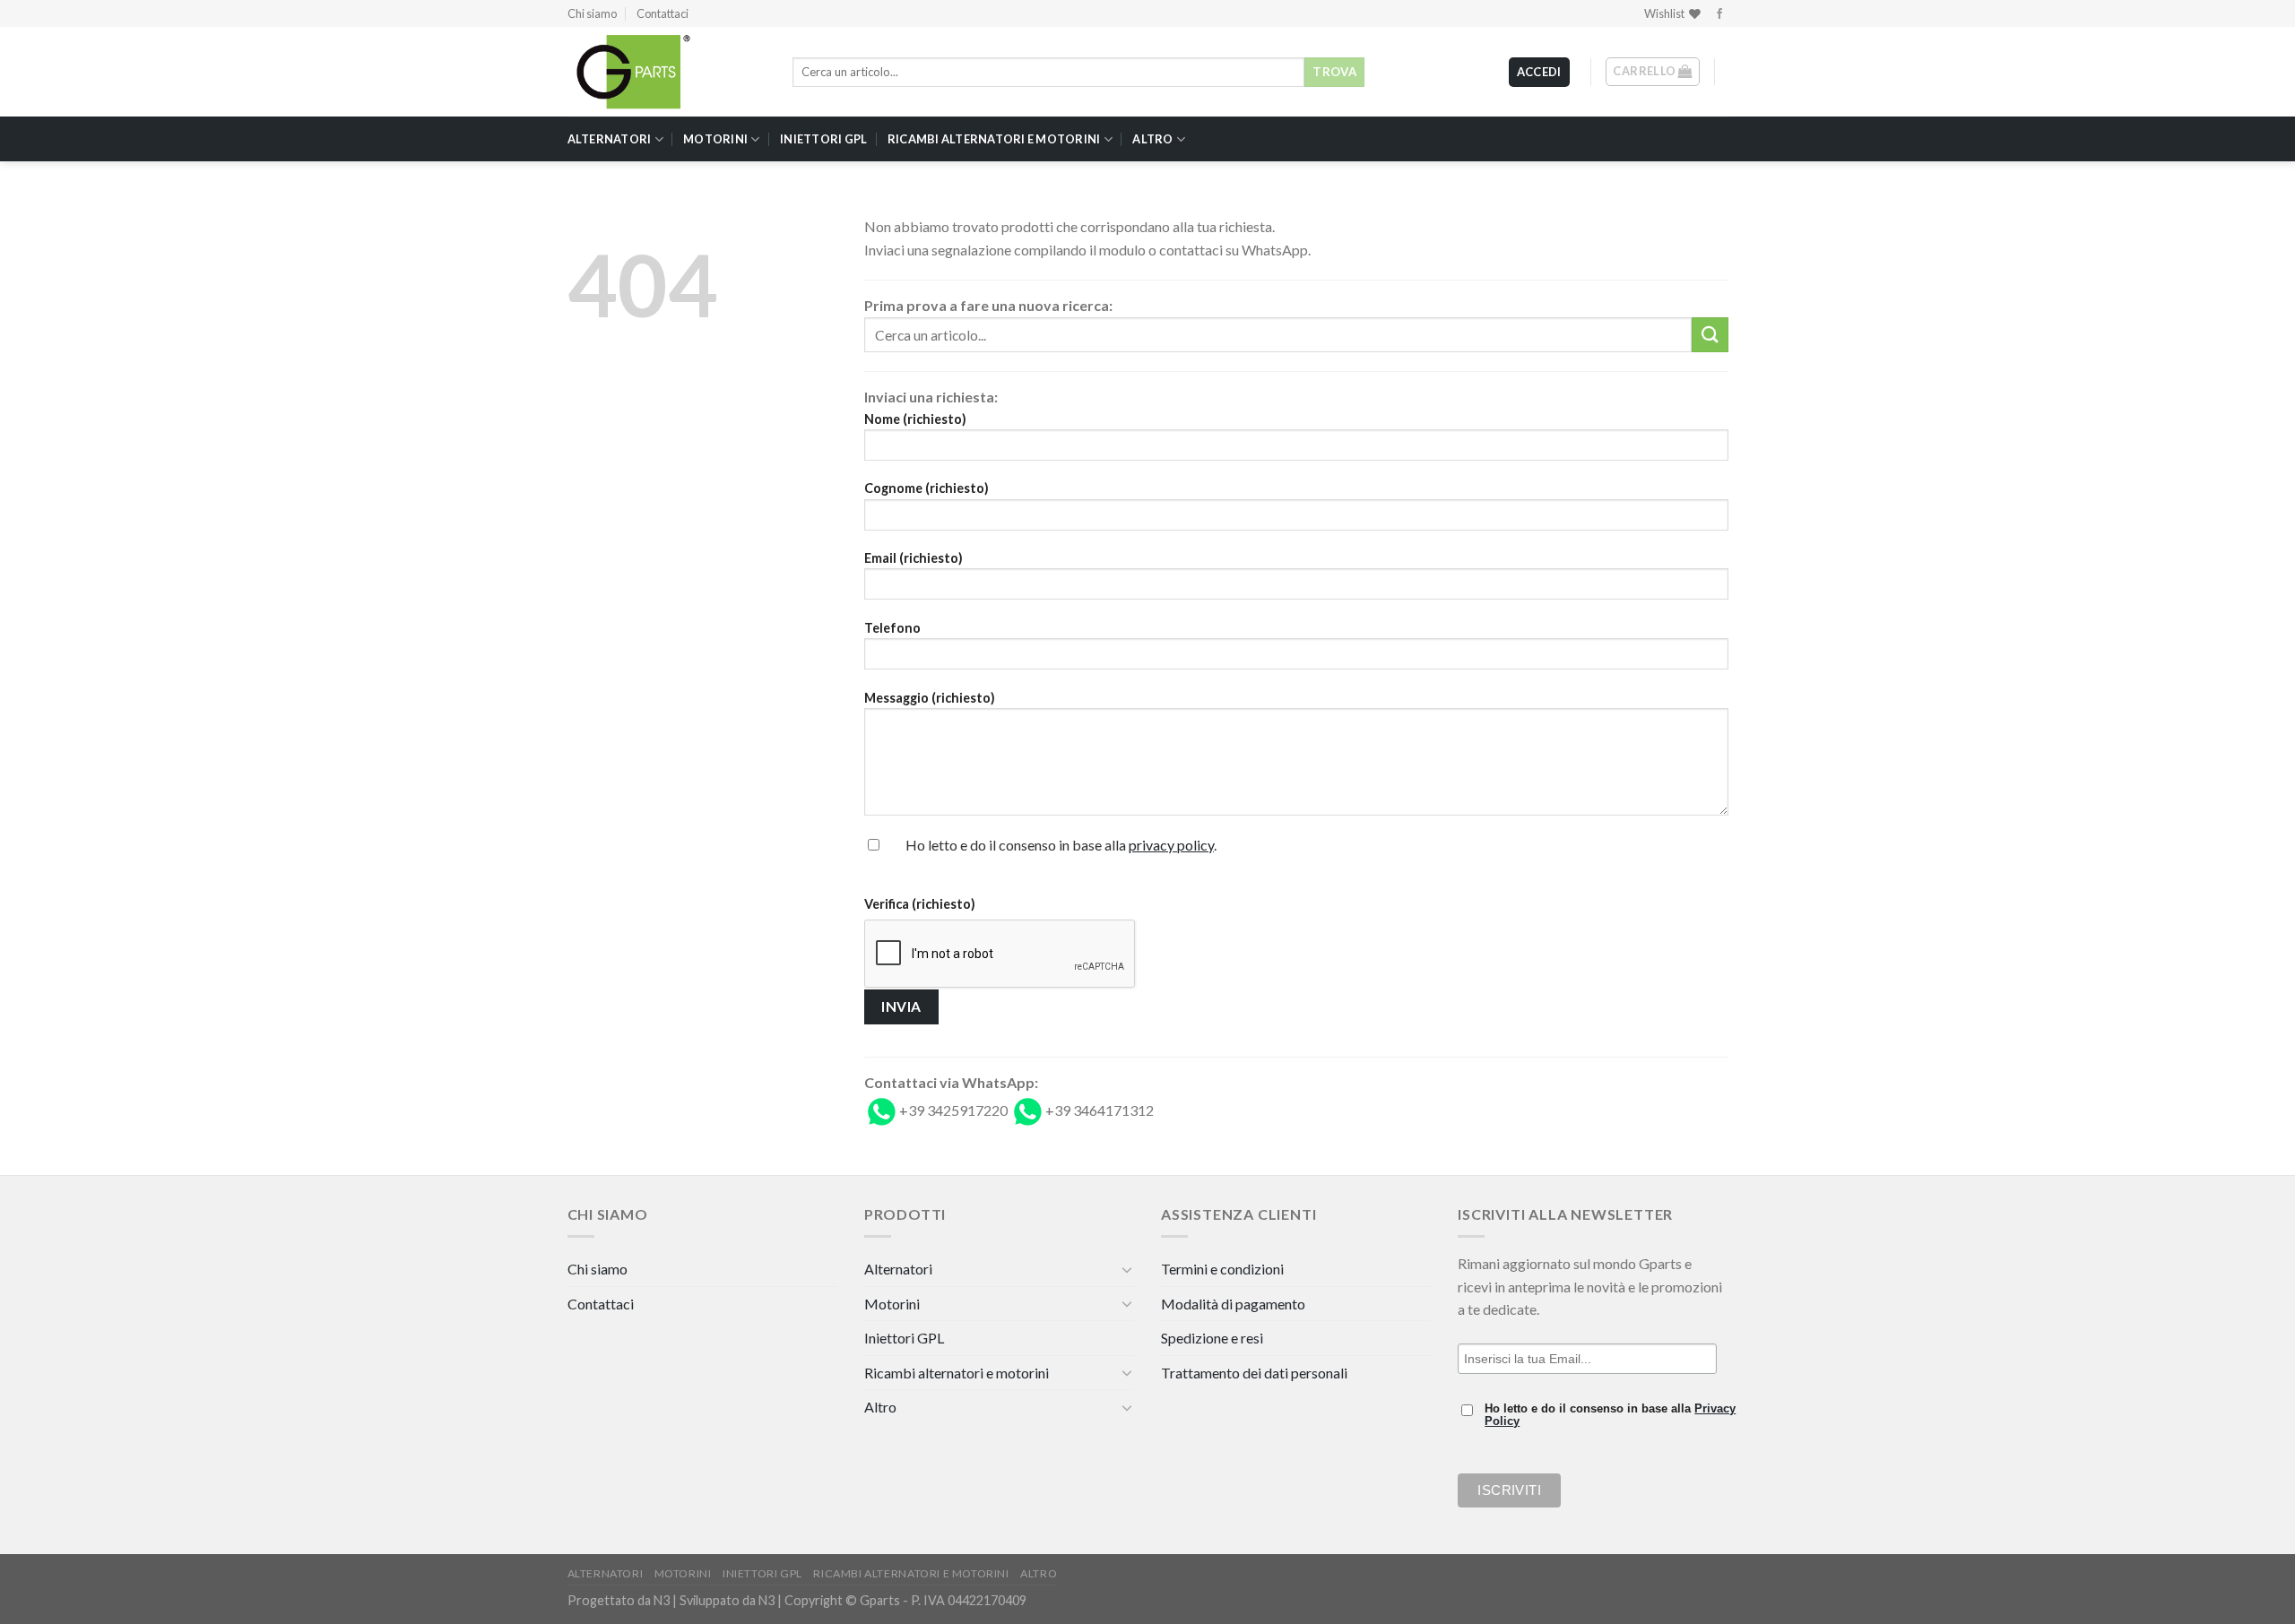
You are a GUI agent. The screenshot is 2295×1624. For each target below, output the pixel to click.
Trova (1334, 72)
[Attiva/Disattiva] (1127, 1269)
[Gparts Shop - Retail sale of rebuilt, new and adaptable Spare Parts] (657, 72)
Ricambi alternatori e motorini (994, 139)
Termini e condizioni (1222, 1269)
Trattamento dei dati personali (1254, 1373)
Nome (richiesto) (915, 419)
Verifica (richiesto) (920, 904)
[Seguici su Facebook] (1719, 14)
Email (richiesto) (914, 558)
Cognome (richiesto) (927, 488)
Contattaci (663, 13)
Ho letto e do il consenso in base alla (1610, 1415)
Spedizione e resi (1212, 1338)
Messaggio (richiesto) (930, 698)
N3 (662, 1600)
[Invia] (1710, 335)
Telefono (892, 628)
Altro (1152, 139)
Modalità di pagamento (1233, 1304)
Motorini (715, 139)
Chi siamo (592, 13)
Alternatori (610, 139)
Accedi (1539, 72)
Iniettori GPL (823, 139)
